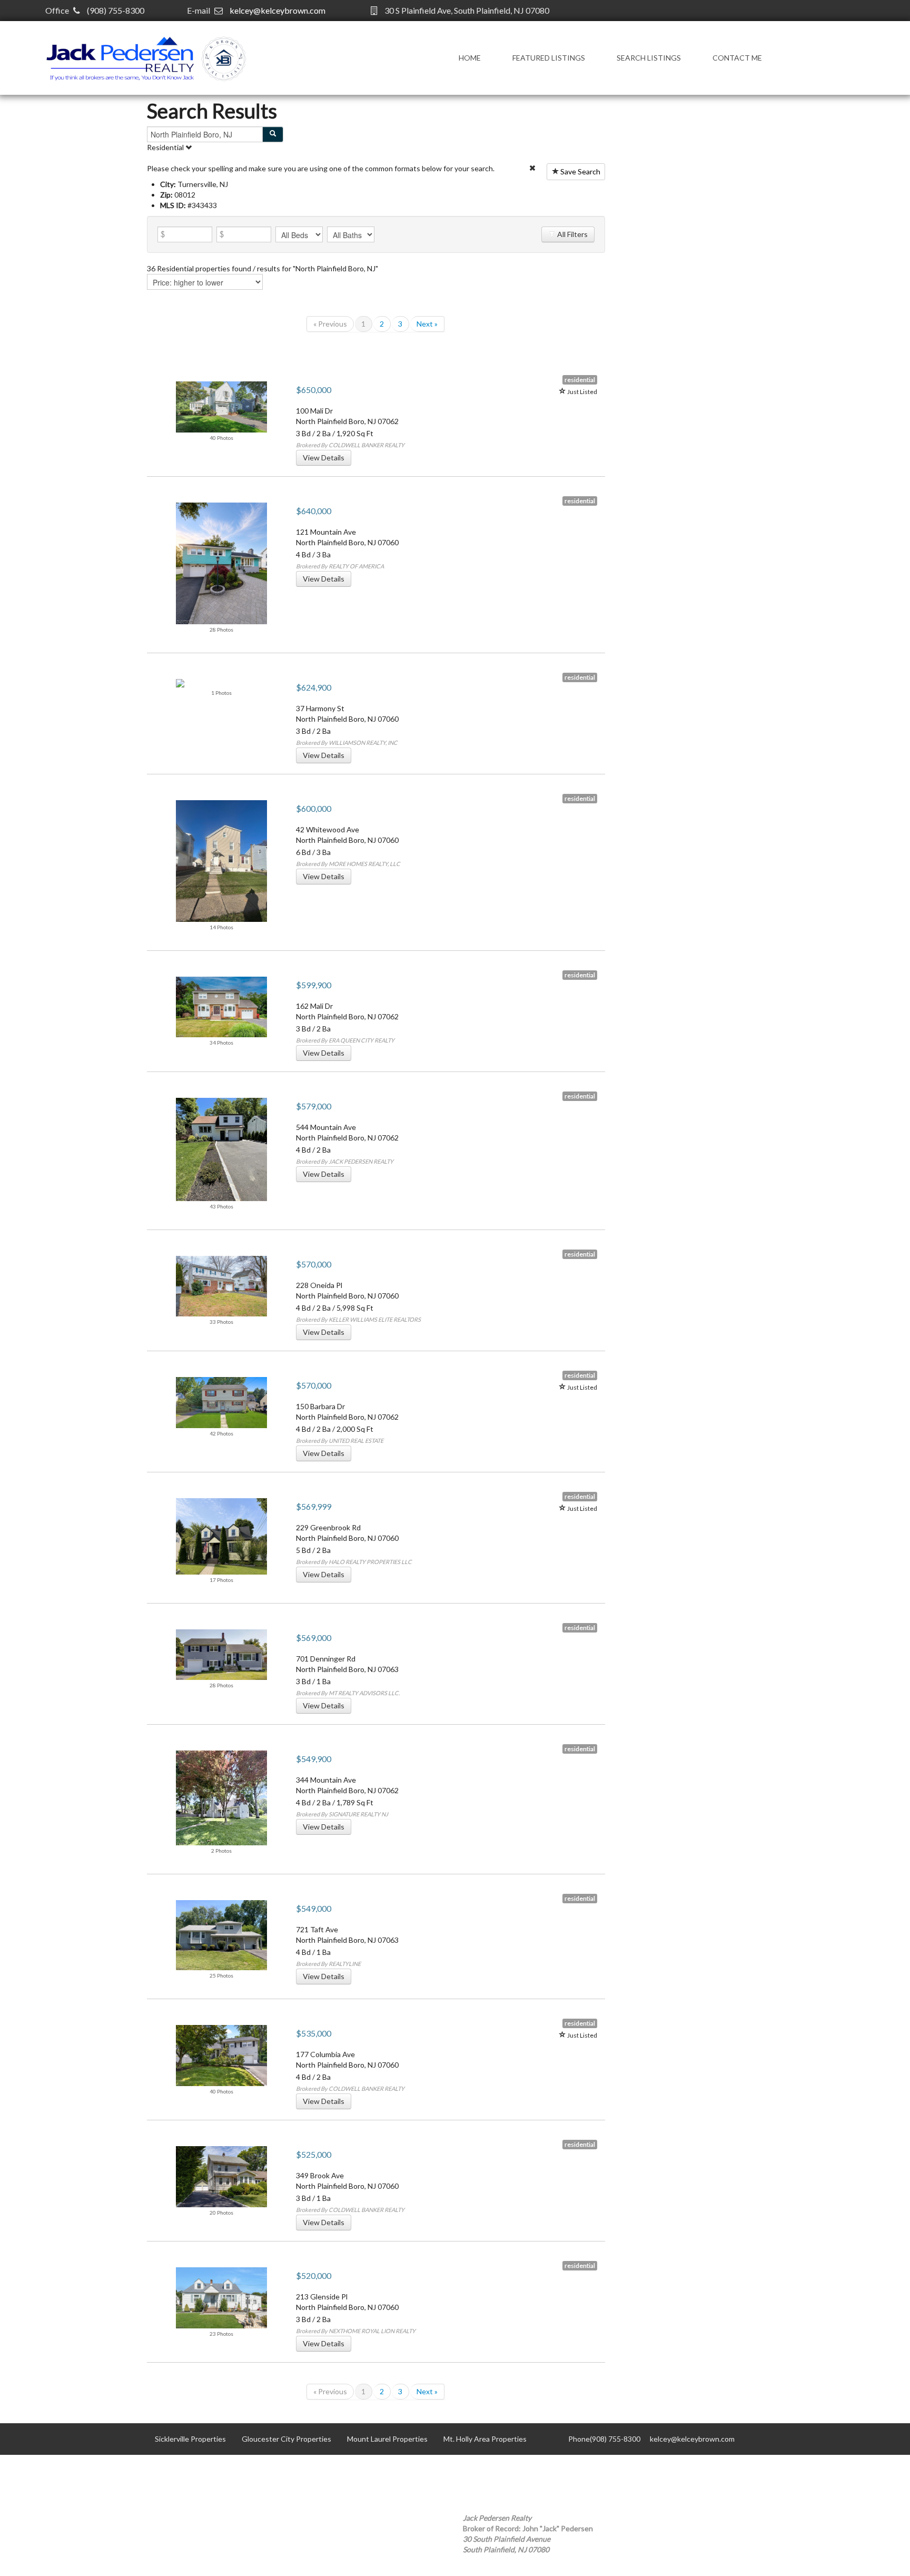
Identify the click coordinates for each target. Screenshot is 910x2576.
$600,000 (314, 808)
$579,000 (314, 1106)
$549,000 (314, 1908)
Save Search (580, 171)
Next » (427, 324)
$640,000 (314, 511)
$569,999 (314, 1506)
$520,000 (314, 2275)
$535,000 (314, 2033)
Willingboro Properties (192, 2470)
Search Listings (649, 58)
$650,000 (314, 390)
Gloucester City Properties (286, 2439)
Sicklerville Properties (190, 2439)
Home (470, 58)
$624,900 (314, 687)
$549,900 (314, 1759)
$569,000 (314, 1638)
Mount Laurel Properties (387, 2439)
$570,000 (314, 1264)
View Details (324, 458)
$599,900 (314, 985)
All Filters (572, 234)
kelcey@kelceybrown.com (278, 10)
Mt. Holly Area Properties (485, 2439)
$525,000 (314, 2154)
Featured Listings (549, 58)
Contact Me (737, 58)
